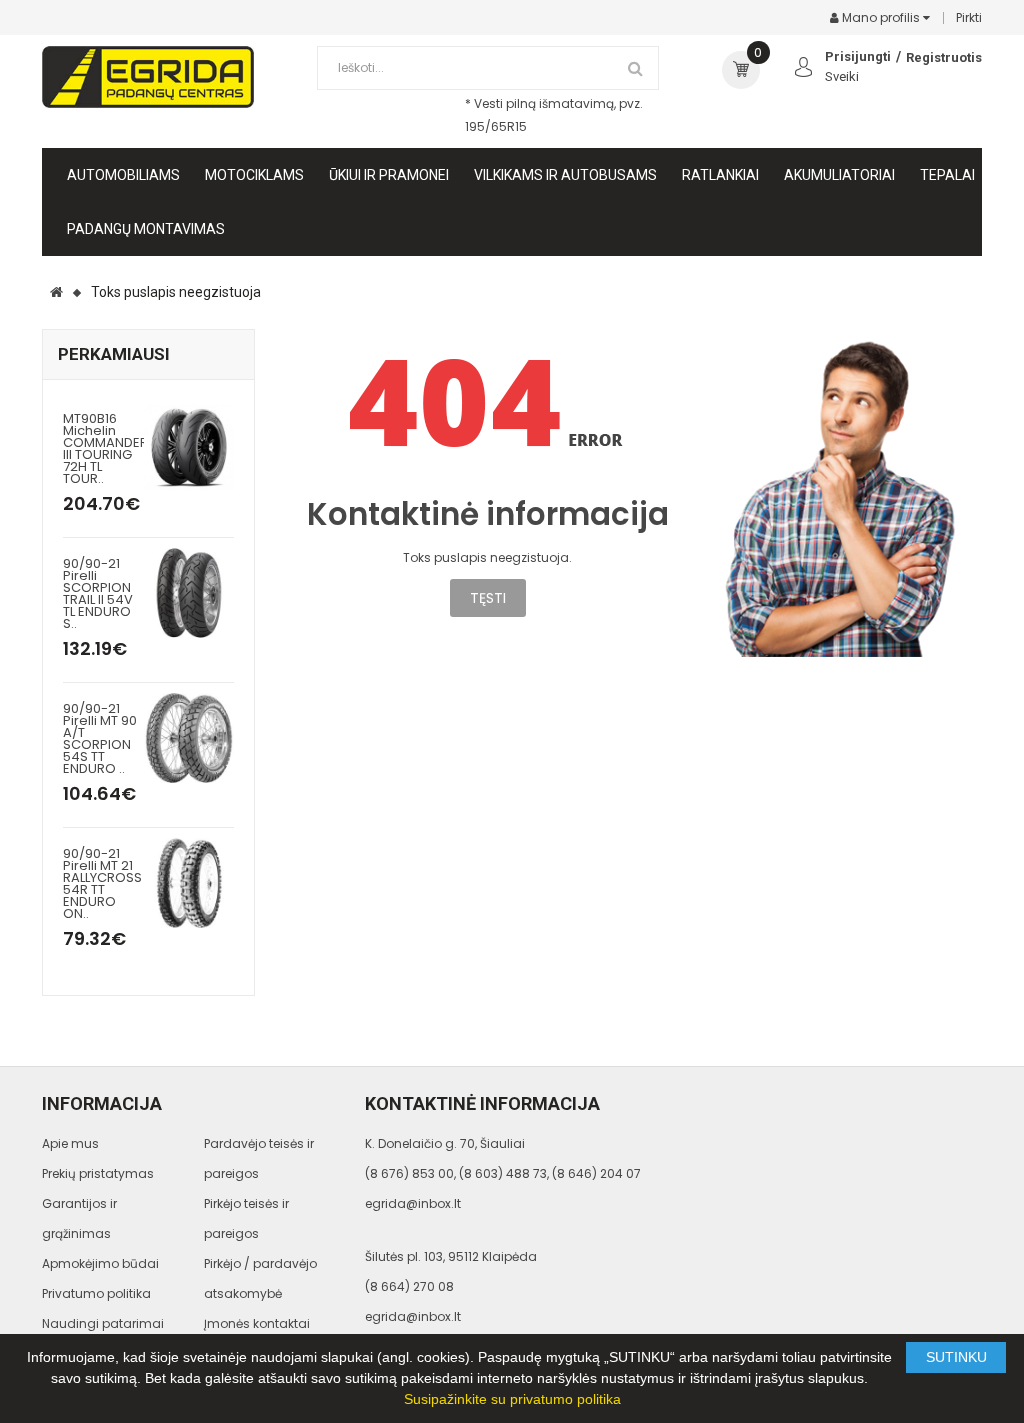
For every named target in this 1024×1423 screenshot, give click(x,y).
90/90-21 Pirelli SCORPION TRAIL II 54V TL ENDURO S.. (98, 593)
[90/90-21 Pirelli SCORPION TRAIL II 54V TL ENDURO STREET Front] (189, 591)
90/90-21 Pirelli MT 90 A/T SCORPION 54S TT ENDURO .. (100, 738)
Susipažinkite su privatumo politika (512, 1399)
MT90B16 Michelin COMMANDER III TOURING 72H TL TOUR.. (105, 448)
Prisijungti (858, 56)
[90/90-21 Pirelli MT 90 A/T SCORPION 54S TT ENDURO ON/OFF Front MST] (189, 736)
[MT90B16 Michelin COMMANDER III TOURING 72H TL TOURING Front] (189, 446)
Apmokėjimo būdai (100, 1263)
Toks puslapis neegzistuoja (176, 292)
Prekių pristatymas (98, 1173)
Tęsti (488, 598)
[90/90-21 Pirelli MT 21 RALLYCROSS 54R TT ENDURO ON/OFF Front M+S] (189, 881)
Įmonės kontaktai (257, 1323)
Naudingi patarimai (103, 1323)
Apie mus (70, 1143)
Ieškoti (636, 68)
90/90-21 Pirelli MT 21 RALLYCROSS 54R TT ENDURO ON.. (102, 883)
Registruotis (944, 57)
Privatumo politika (96, 1293)
